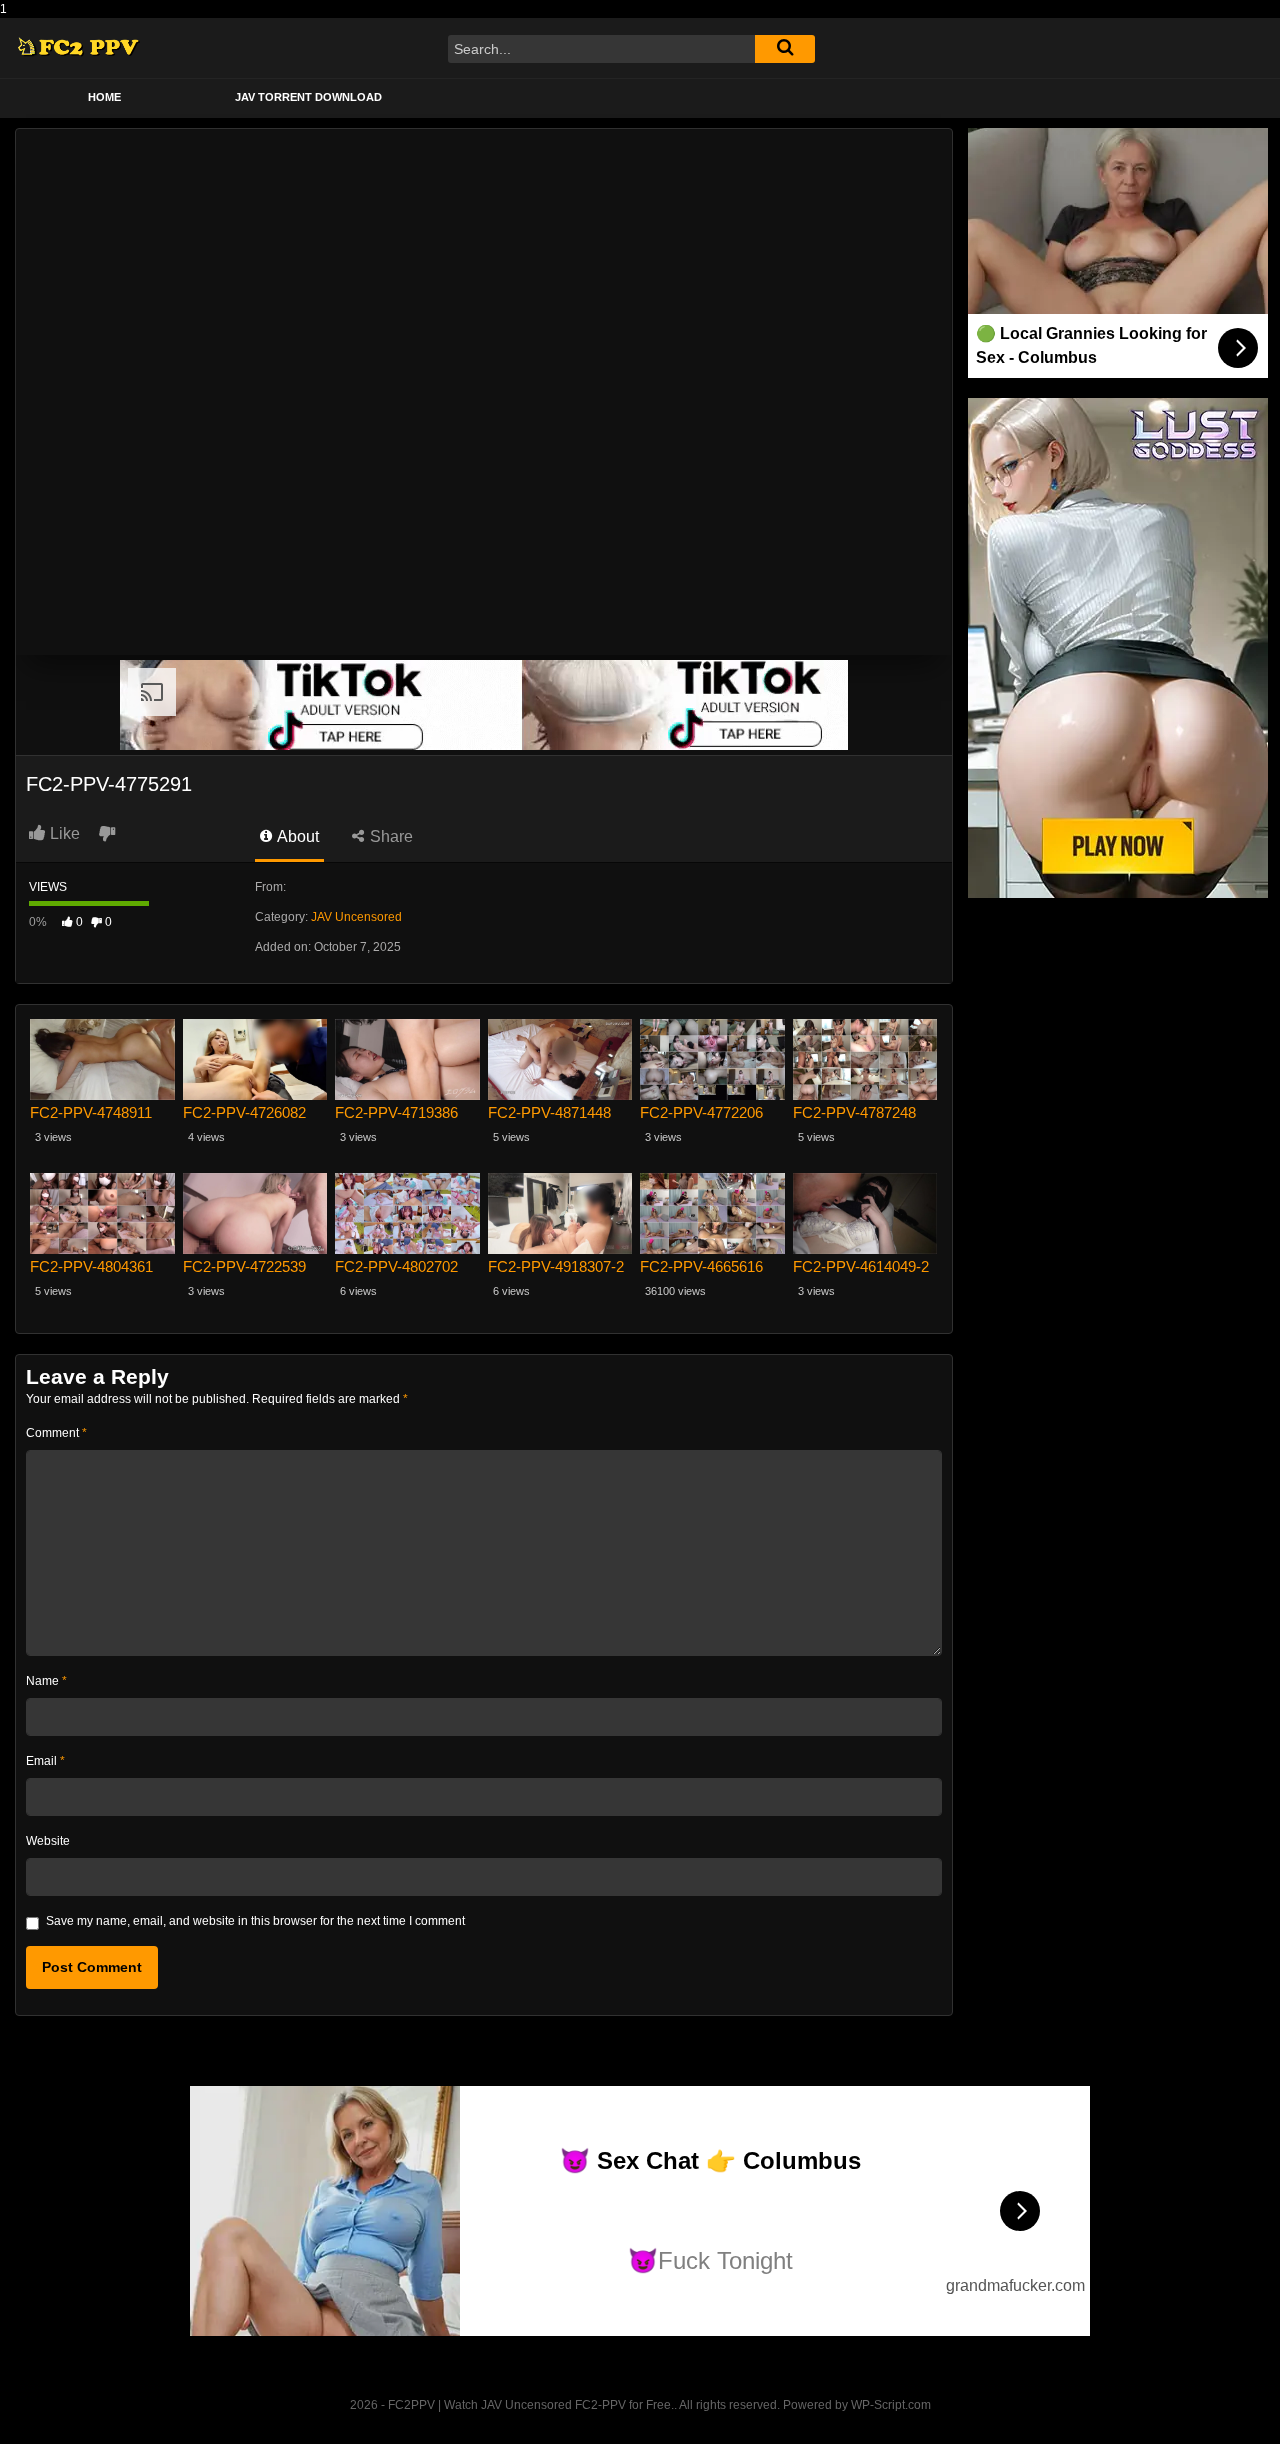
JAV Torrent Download (308, 97)
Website (48, 1841)
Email (45, 1761)
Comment (56, 1433)
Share (389, 836)
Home (104, 97)
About (296, 836)
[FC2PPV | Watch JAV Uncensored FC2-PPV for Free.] (78, 48)
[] (785, 49)
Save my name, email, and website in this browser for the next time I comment (255, 1921)
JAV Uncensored (356, 917)
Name (46, 1681)
